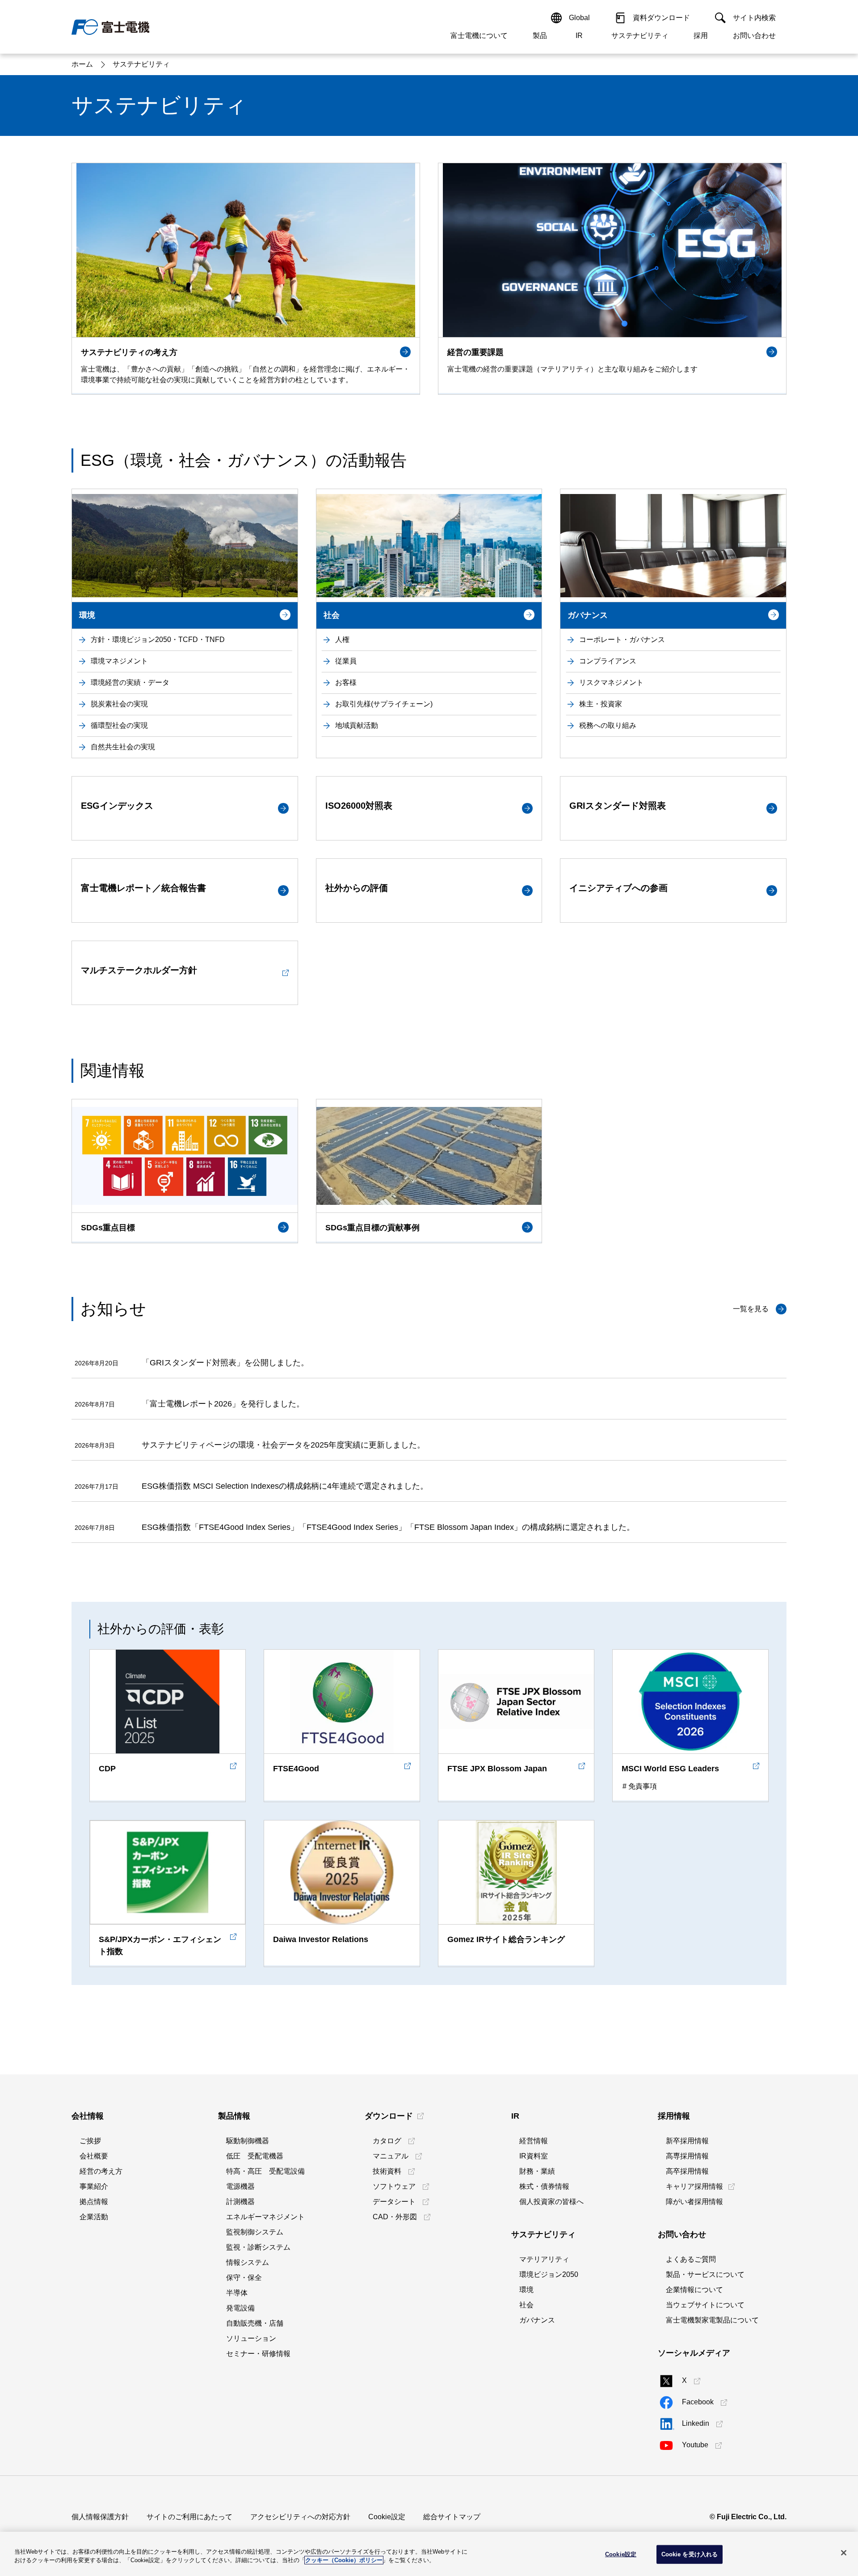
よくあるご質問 (691, 2259)
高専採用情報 (687, 2156)
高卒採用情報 (687, 2171)
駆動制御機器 (248, 2141)
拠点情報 (94, 2202)
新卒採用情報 (687, 2141)
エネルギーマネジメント (265, 2217)
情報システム (248, 2262)
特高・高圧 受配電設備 (265, 2171)
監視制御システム (255, 2232)
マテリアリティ (544, 2259)
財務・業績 (537, 2171)
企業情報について (694, 2290)
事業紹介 (94, 2186)
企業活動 (94, 2217)
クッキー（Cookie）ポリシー (344, 2560)
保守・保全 (244, 2278)
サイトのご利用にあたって (189, 2517)
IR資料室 (534, 2156)
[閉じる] (844, 2553)
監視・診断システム (258, 2247)
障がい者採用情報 (694, 2202)
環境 (526, 2290)
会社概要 (94, 2156)
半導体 (237, 2293)
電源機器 (240, 2186)
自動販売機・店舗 (255, 2323)
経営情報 (534, 2141)
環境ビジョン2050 (549, 2274)
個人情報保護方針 (100, 2517)
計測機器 (240, 2202)
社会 (526, 2305)
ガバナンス (537, 2320)
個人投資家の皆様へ (551, 2202)
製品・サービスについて (705, 2274)
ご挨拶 (90, 2141)
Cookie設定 (387, 2517)
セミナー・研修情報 (258, 2354)
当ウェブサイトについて (705, 2305)
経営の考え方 (101, 2171)
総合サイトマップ (452, 2517)
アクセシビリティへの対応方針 (300, 2517)
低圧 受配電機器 (255, 2156)
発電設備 (240, 2308)
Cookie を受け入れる (690, 2554)
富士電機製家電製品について (712, 2320)
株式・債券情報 (544, 2186)
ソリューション (251, 2338)
